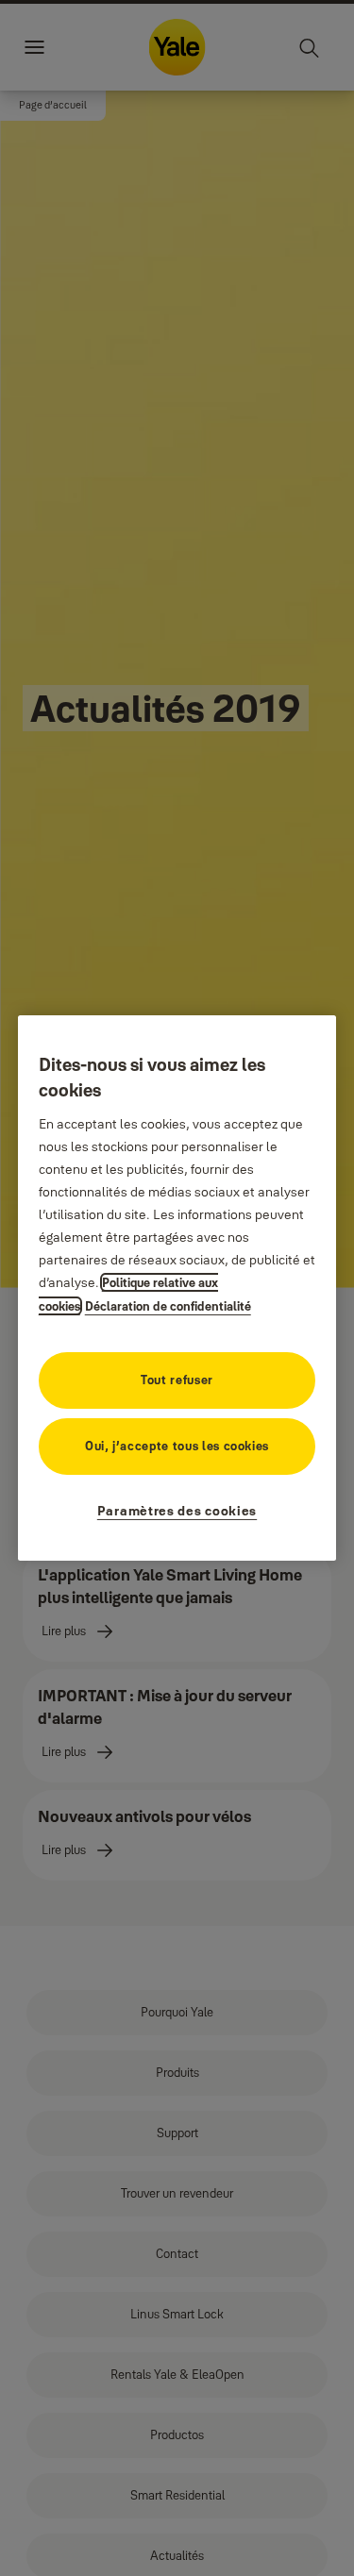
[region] (177, 1288)
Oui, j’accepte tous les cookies (177, 1446)
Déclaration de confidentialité (168, 1306)
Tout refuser (177, 1380)
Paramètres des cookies (177, 1511)
